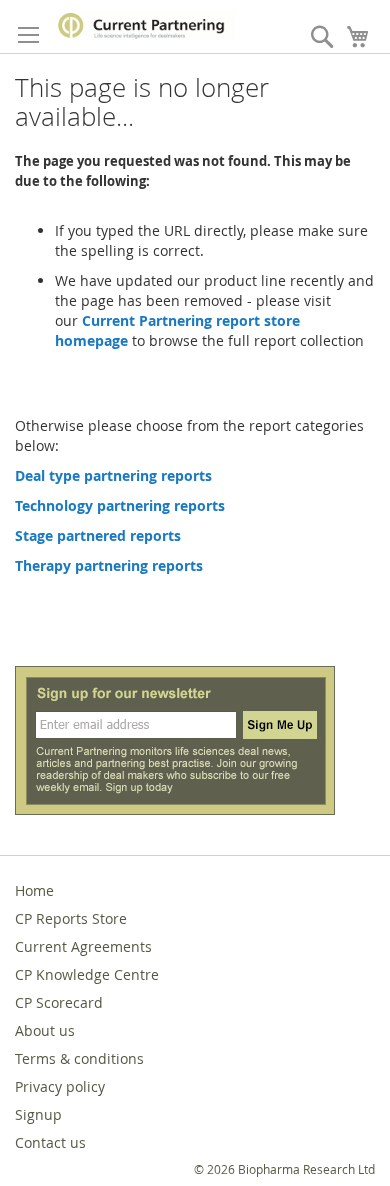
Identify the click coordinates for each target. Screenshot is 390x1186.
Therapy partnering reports (109, 565)
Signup (38, 1114)
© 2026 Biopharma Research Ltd (284, 1169)
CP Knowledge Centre (87, 974)
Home (34, 890)
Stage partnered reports (98, 535)
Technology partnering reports (120, 505)
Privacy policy (60, 1086)
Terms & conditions (79, 1058)
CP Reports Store (71, 918)
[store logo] (145, 25)
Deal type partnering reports (113, 475)
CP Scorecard (59, 1002)
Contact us (50, 1142)
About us (45, 1030)
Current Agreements (83, 946)
